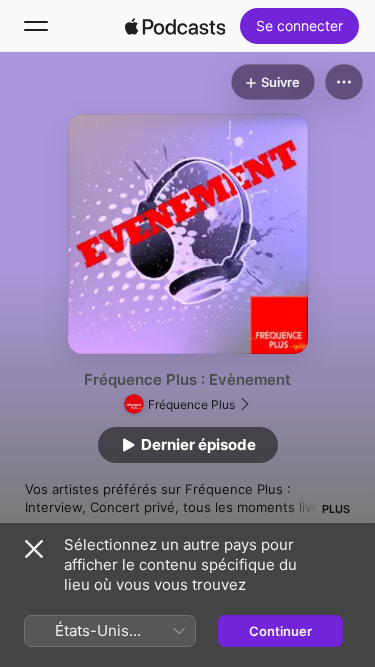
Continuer (280, 631)
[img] (175, 26)
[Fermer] (34, 549)
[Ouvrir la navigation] (36, 26)
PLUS (336, 509)
